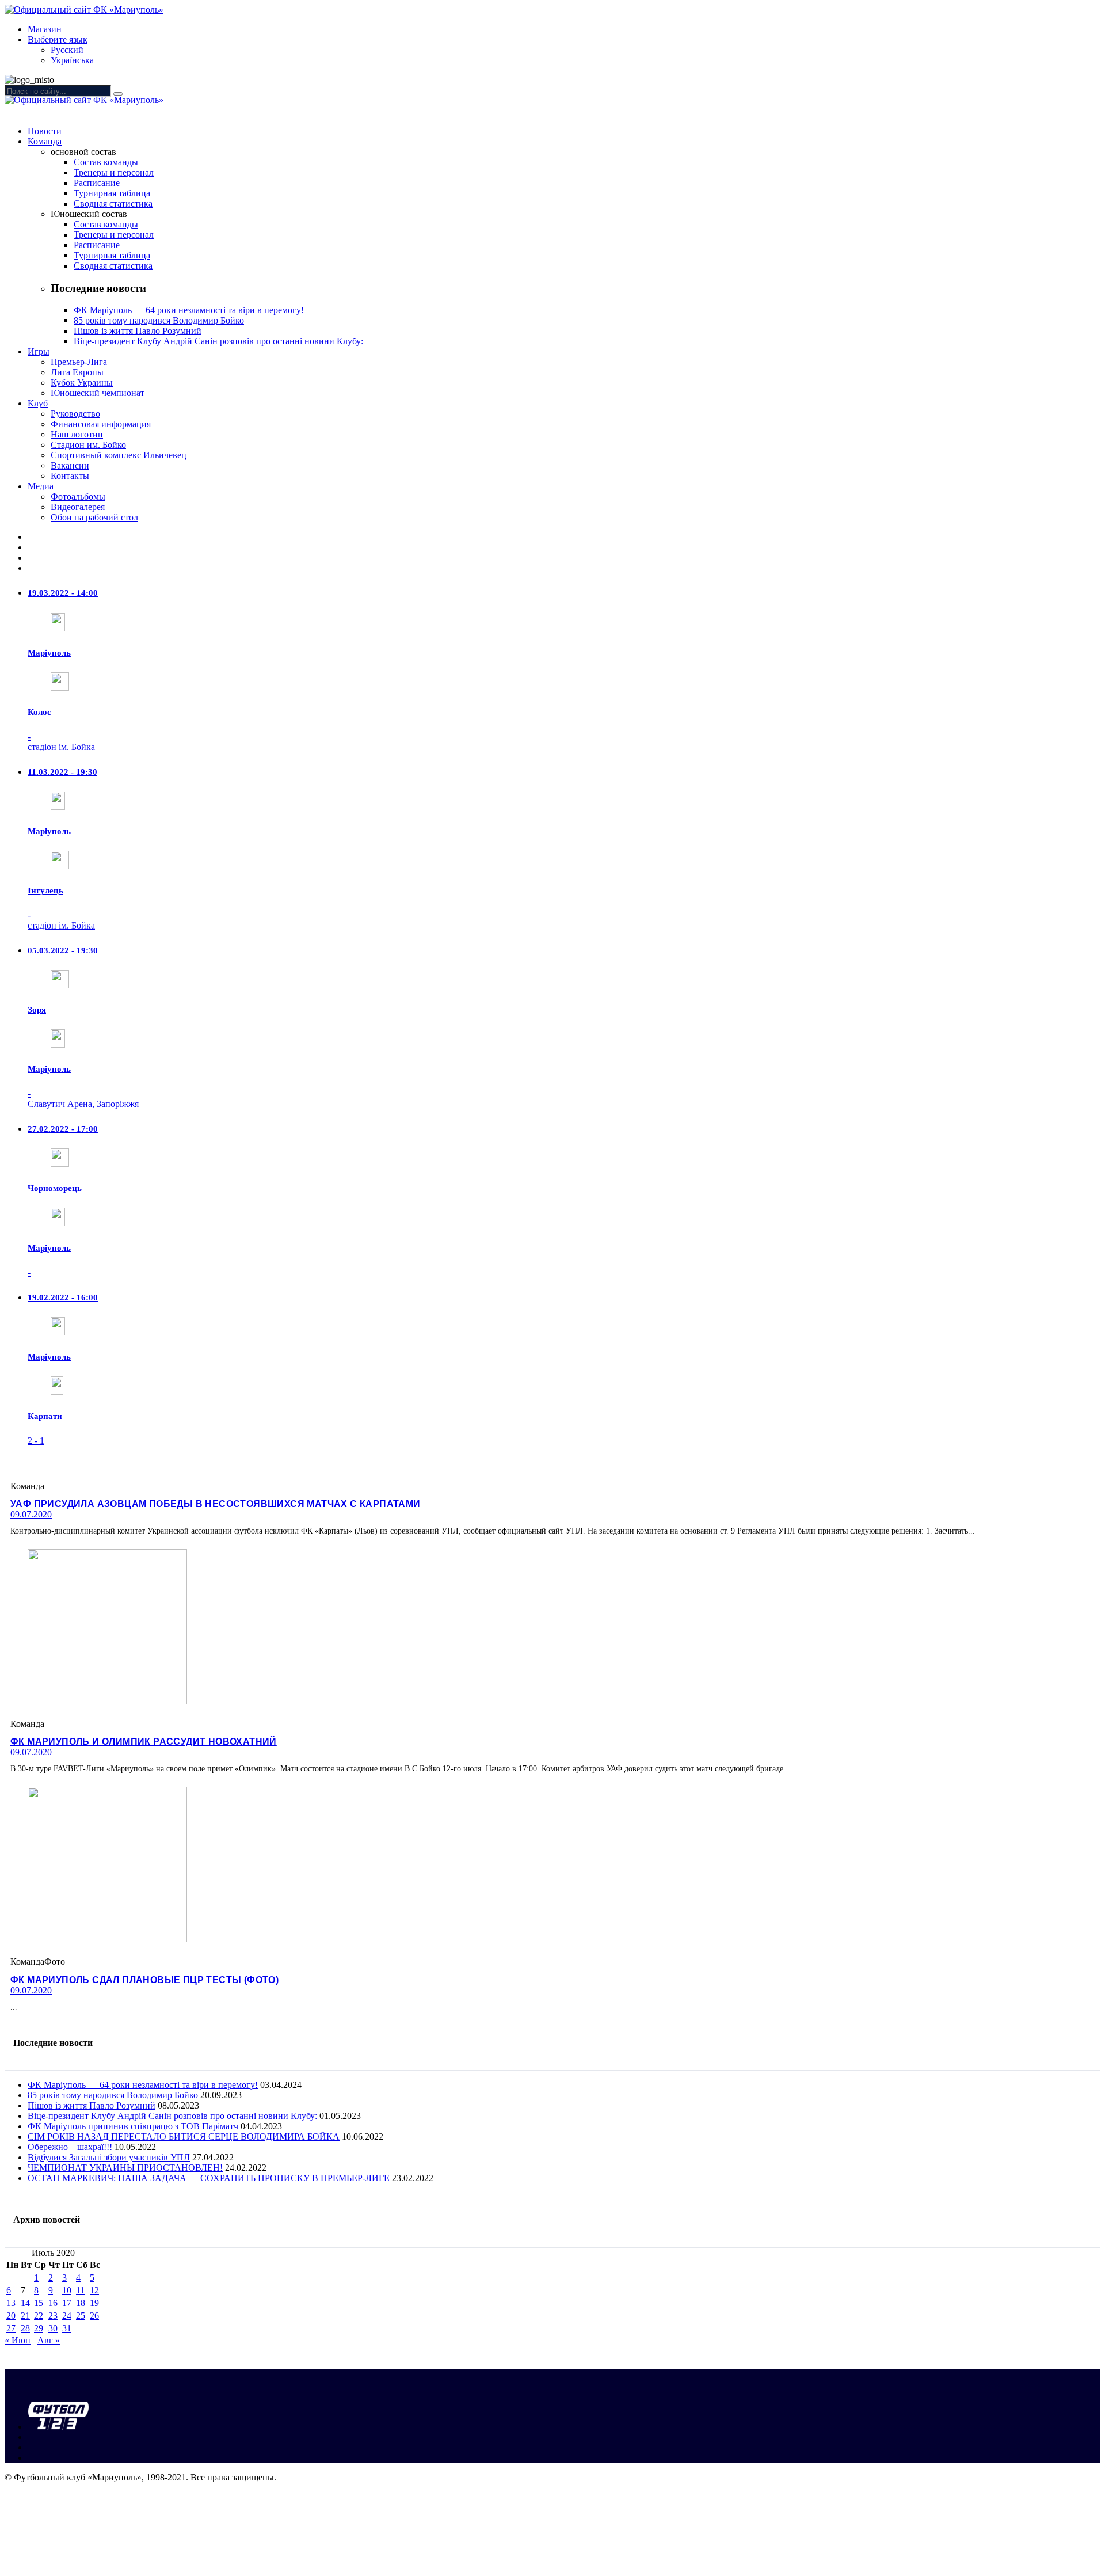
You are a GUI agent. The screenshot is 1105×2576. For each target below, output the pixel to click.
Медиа (41, 486)
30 (53, 2328)
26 (94, 2316)
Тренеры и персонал (114, 172)
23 (53, 2316)
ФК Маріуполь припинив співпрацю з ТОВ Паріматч (133, 2126)
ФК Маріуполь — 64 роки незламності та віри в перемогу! (189, 310)
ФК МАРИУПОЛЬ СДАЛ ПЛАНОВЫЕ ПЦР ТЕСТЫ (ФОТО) (144, 1980)
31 (67, 2328)
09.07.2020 (31, 1514)
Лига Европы (77, 372)
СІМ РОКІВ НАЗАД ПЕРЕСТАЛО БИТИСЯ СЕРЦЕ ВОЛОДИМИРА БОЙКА (184, 2136)
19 (94, 2303)
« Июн (18, 2340)
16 (53, 2303)
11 (80, 2290)
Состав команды (106, 162)
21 (25, 2316)
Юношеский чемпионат (98, 393)
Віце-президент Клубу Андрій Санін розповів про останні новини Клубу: (218, 341)
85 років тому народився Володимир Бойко (159, 320)
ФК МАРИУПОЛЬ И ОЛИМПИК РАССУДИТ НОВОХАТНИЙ (144, 1742)
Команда (45, 141)
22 (39, 2316)
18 (81, 2303)
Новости (45, 131)
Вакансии (70, 465)
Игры (39, 351)
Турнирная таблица (112, 193)
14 (25, 2303)
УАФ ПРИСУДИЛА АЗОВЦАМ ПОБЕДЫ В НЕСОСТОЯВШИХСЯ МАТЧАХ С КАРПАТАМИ (216, 1504)
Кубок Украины (82, 383)
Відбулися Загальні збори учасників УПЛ (109, 2157)
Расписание (97, 183)
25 (81, 2316)
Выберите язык (58, 39)
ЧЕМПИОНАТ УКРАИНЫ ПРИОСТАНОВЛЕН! (125, 2168)
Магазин (45, 29)
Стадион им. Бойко (88, 445)
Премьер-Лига (79, 362)
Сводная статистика (113, 203)
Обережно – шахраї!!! (70, 2147)
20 (11, 2316)
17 (67, 2303)
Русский (67, 50)
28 (25, 2328)
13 (11, 2303)
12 (94, 2290)
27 (11, 2328)
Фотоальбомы (78, 496)
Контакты (70, 476)
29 (39, 2328)
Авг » (49, 2340)
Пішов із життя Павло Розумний (138, 331)
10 (67, 2290)
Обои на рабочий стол (94, 517)
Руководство (75, 414)
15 (39, 2303)
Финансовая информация (101, 424)
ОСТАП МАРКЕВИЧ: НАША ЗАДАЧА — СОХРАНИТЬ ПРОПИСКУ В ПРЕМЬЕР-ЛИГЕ (209, 2178)
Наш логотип (77, 434)
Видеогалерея (78, 507)
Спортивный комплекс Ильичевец (119, 455)
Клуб (38, 403)
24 (67, 2316)
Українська (72, 60)
